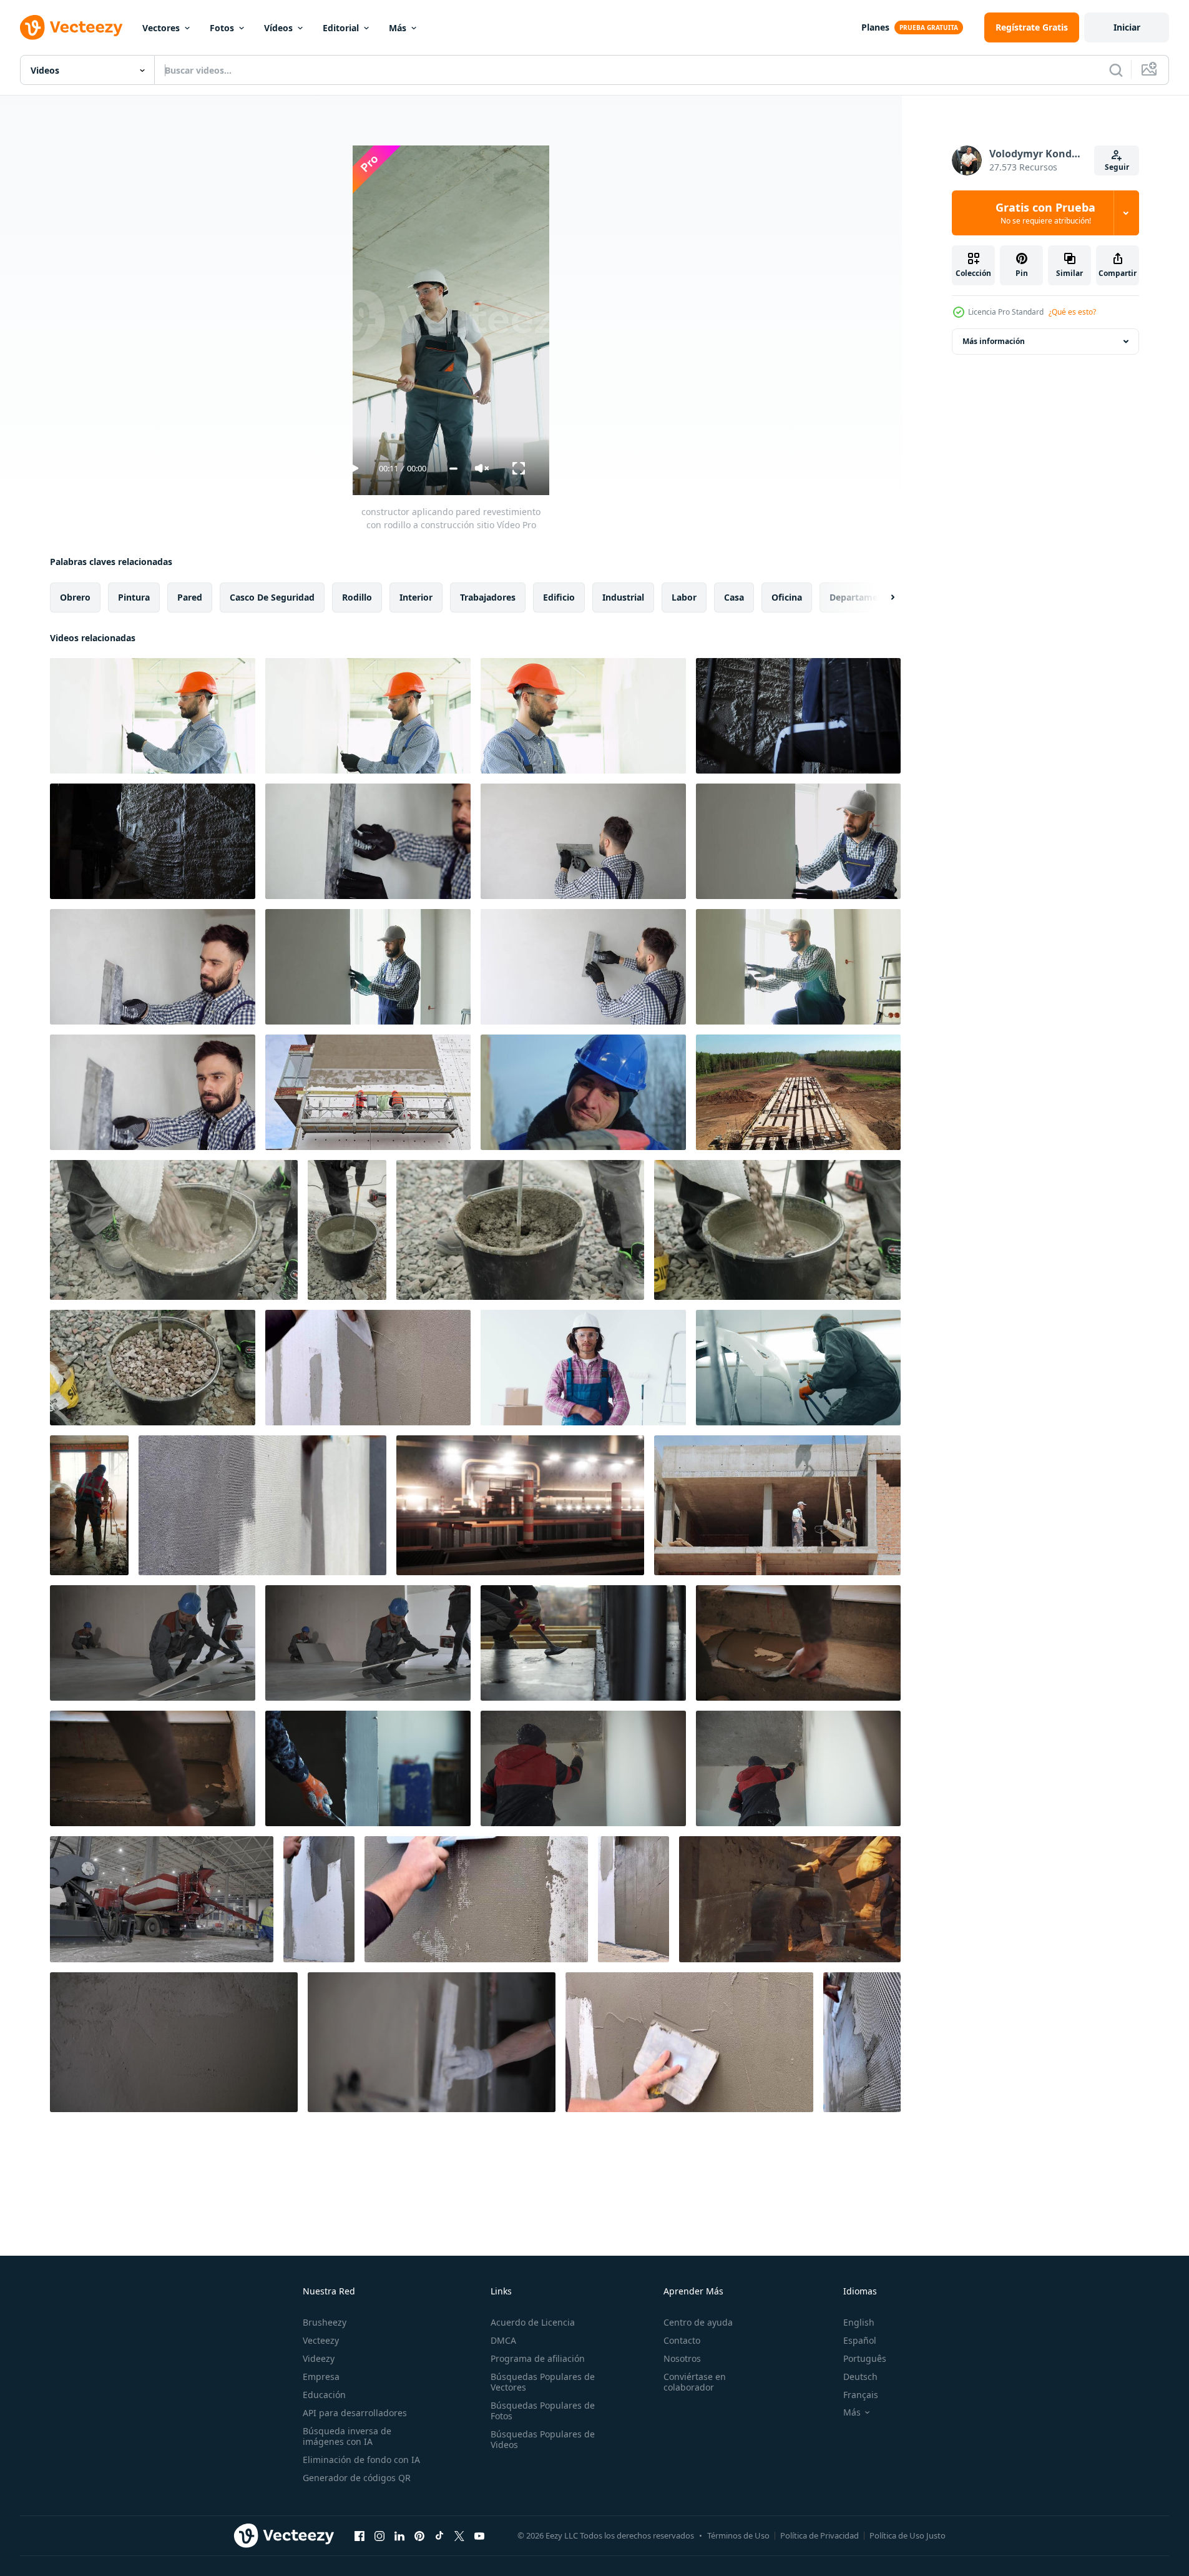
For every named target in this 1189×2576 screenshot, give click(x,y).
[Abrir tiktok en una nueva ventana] (439, 2535)
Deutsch (860, 2377)
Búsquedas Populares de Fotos (543, 2411)
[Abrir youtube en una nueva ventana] (479, 2535)
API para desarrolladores (355, 2413)
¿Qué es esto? (1072, 312)
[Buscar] (1116, 70)
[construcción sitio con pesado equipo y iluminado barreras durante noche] (520, 1505)
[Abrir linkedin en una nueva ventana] (399, 2535)
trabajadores (488, 597)
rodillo (357, 597)
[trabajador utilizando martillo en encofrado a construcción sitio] (583, 1643)
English (859, 2322)
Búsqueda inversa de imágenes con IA (347, 2436)
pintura (134, 597)
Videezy (319, 2358)
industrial (623, 597)
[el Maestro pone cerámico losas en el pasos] (798, 1643)
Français (861, 2395)
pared (190, 597)
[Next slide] (882, 597)
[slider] (453, 469)
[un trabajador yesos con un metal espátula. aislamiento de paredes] (319, 1899)
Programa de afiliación (538, 2358)
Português (865, 2358)
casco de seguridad (272, 597)
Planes (875, 27)
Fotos (222, 28)
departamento (861, 597)
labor (684, 597)
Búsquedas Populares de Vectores (543, 2382)
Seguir (1117, 167)
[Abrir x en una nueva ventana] (459, 2535)
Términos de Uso (738, 2535)
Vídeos (278, 28)
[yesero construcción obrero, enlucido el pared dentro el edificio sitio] (153, 716)
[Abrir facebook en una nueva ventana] (360, 2535)
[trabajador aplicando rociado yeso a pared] (798, 716)
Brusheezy (325, 2322)
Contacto (682, 2340)
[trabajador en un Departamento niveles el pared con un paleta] (368, 1768)
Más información (994, 341)
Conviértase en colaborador (695, 2382)
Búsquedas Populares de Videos (543, 2439)
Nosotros (682, 2358)
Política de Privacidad (820, 2535)
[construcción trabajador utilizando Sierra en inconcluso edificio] (89, 1505)
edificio (559, 597)
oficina (787, 597)
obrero (75, 597)
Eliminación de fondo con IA (361, 2460)
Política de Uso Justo (908, 2535)
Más (398, 28)
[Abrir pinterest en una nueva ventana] (419, 2535)
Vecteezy (321, 2340)
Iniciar (1127, 27)
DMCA (503, 2340)
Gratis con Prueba (1045, 213)
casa (734, 597)
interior (416, 597)
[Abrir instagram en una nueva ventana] (379, 2535)
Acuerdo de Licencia (533, 2322)
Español (860, 2340)
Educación (324, 2395)
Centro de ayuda (698, 2322)
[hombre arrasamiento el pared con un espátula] (174, 2042)
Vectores (161, 28)
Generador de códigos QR (357, 2478)
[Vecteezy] (71, 27)
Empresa (321, 2377)
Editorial (341, 28)
